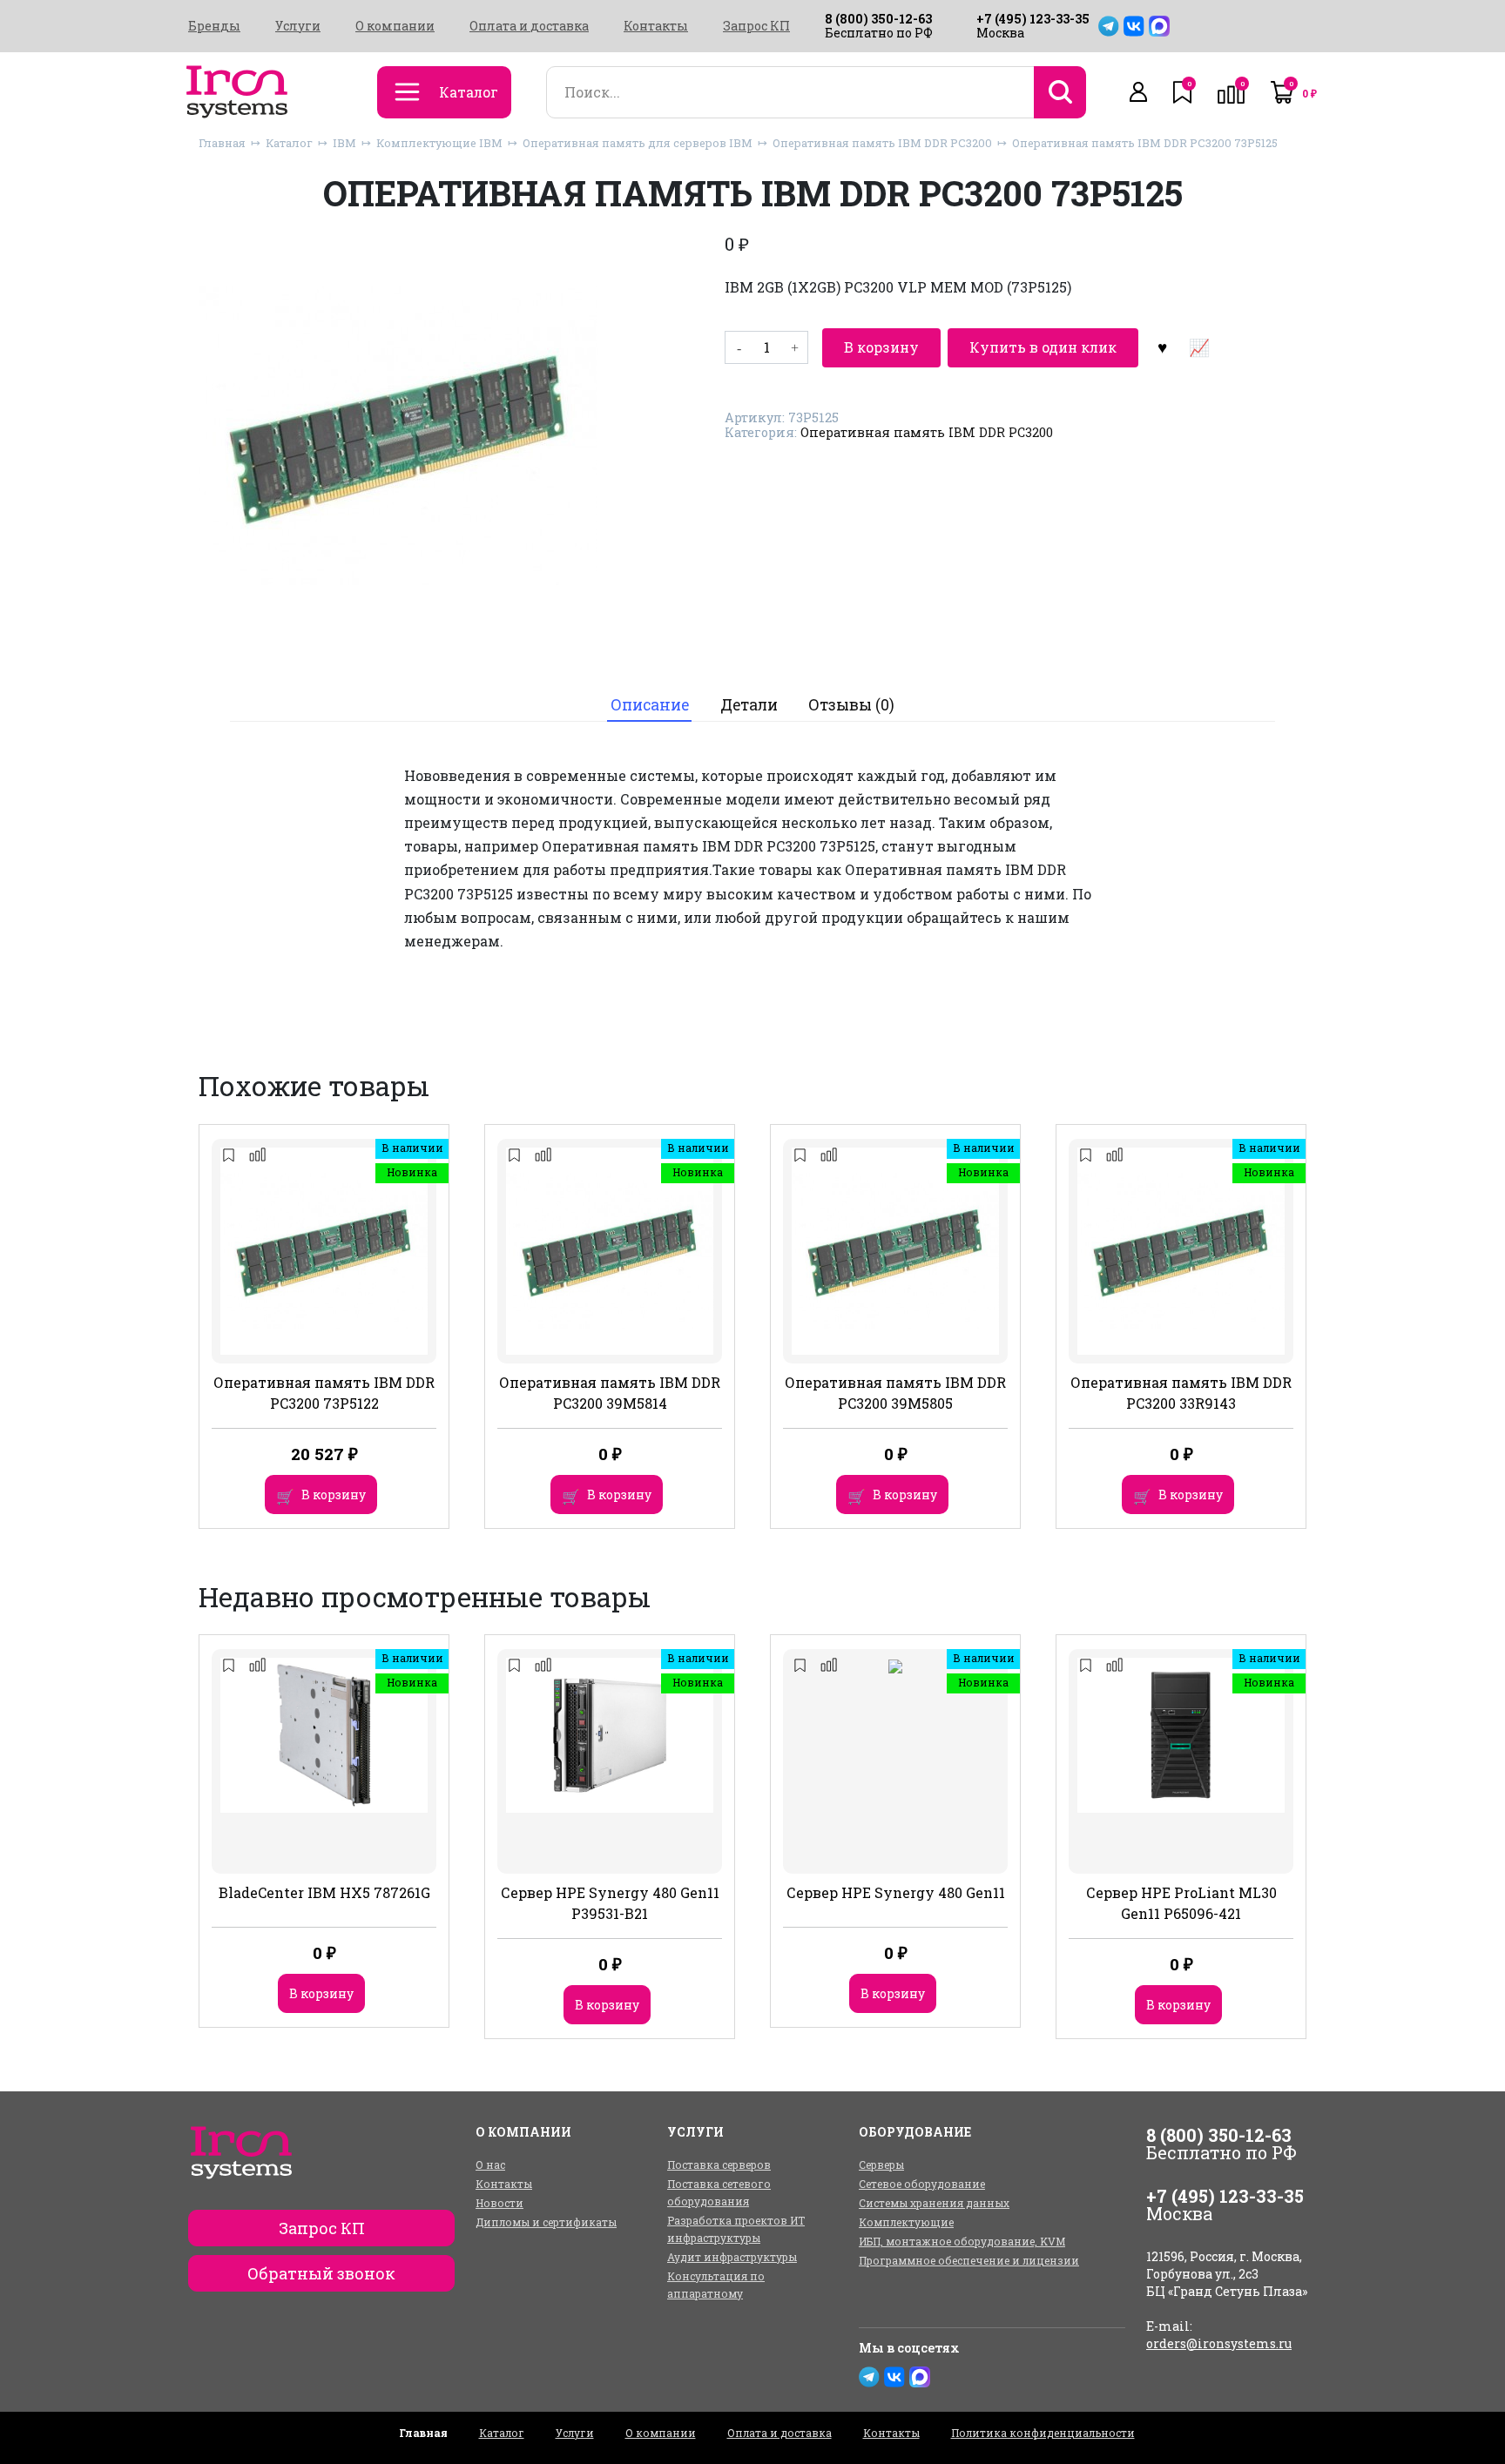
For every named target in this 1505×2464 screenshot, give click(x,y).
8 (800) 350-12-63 (878, 19)
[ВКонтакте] (1134, 26)
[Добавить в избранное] (1162, 347)
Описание (650, 705)
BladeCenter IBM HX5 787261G (324, 1892)
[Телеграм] (1109, 26)
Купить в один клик (1043, 347)
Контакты (656, 26)
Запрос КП (756, 26)
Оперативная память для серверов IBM (638, 143)
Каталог (289, 143)
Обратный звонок (321, 2273)
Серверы (881, 2164)
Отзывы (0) (851, 705)
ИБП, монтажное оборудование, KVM (962, 2241)
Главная (222, 143)
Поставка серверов (719, 2164)
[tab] (649, 705)
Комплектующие (906, 2222)
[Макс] (1159, 26)
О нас (490, 2164)
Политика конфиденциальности (1043, 2433)
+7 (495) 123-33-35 (1033, 19)
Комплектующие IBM (439, 143)
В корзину (881, 347)
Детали (749, 705)
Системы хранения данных (934, 2203)
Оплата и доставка (529, 26)
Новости (499, 2203)
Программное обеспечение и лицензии (969, 2260)
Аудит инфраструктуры (732, 2257)
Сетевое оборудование (922, 2184)
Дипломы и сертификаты (546, 2222)
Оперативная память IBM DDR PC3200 (882, 143)
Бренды (214, 26)
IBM (344, 143)
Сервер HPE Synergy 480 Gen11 (896, 1892)
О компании (395, 26)
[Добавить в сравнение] (1198, 347)
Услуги (298, 26)
